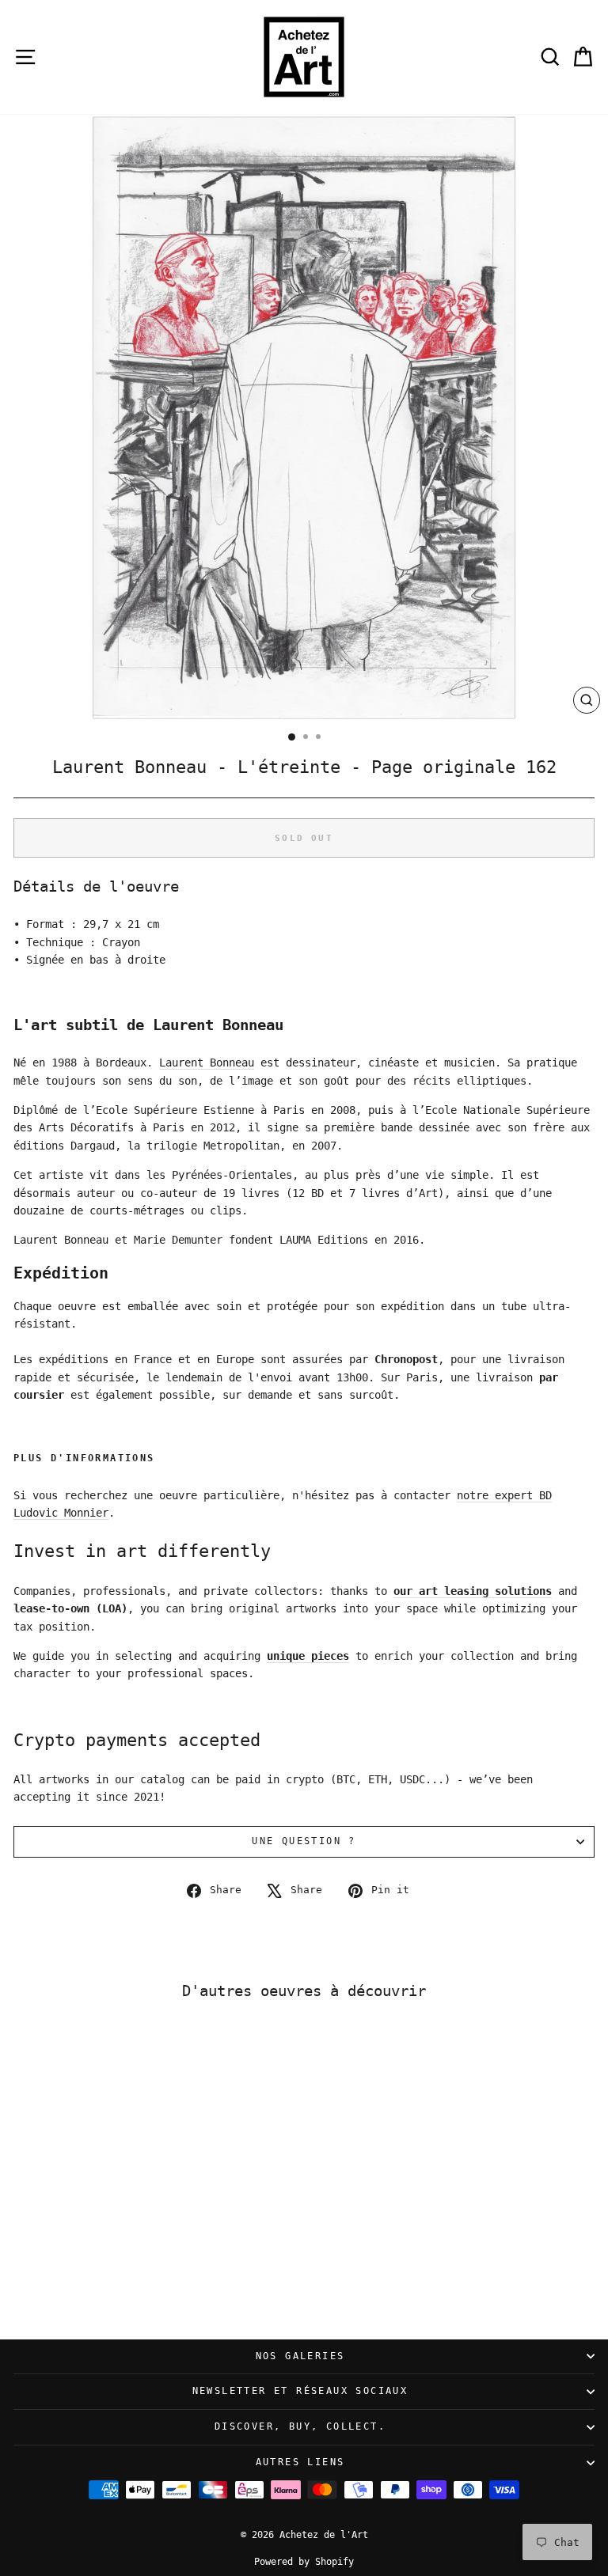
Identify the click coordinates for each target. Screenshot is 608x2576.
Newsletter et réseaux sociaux (300, 2391)
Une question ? (304, 1841)
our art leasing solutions (473, 1591)
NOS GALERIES (300, 2356)
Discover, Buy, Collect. (300, 2426)
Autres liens (300, 2462)
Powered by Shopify (304, 2562)
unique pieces (308, 1656)
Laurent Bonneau (207, 1063)
